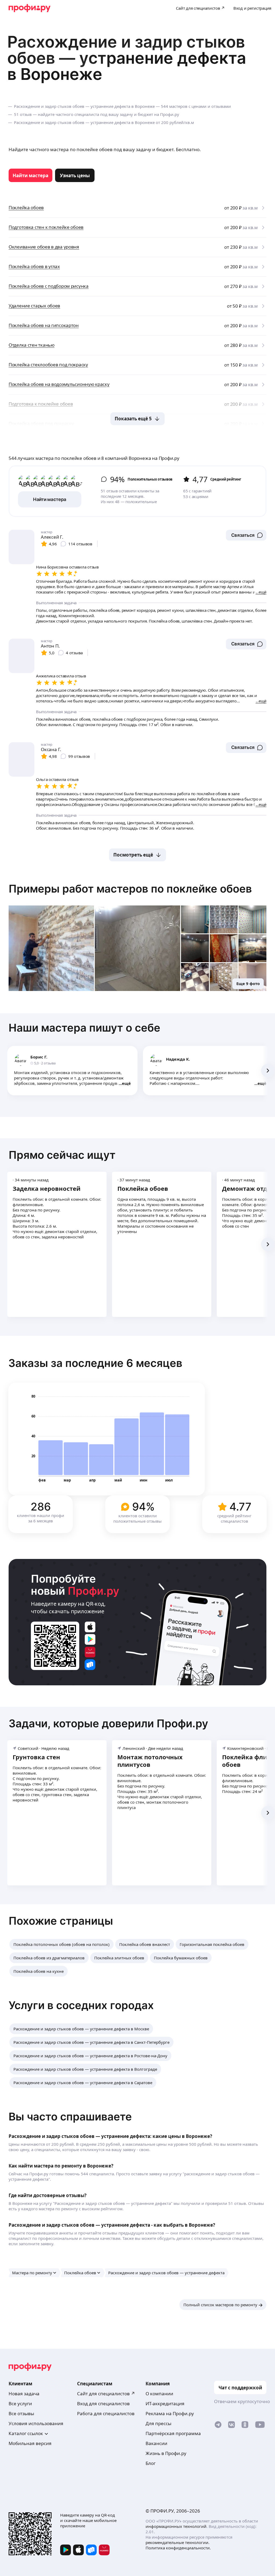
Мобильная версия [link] (30, 2443)
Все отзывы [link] (21, 2413)
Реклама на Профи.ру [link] (170, 2413)
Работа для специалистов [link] (106, 2413)
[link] (30, 175)
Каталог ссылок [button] (26, 2433)
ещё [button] (126, 1083)
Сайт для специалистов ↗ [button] (106, 2394)
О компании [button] (159, 2394)
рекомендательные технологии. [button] (178, 2542)
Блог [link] (151, 2463)
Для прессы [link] (158, 2423)
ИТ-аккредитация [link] (165, 2403)
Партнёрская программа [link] (173, 2433)
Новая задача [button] (24, 2394)
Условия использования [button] (36, 2423)
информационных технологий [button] (176, 2526)
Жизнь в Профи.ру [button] (166, 2453)
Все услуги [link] (20, 2403)
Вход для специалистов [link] (103, 2403)
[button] (246, 535)
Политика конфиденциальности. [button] (178, 2548)
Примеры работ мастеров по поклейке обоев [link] (130, 889)
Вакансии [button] (156, 2443)
